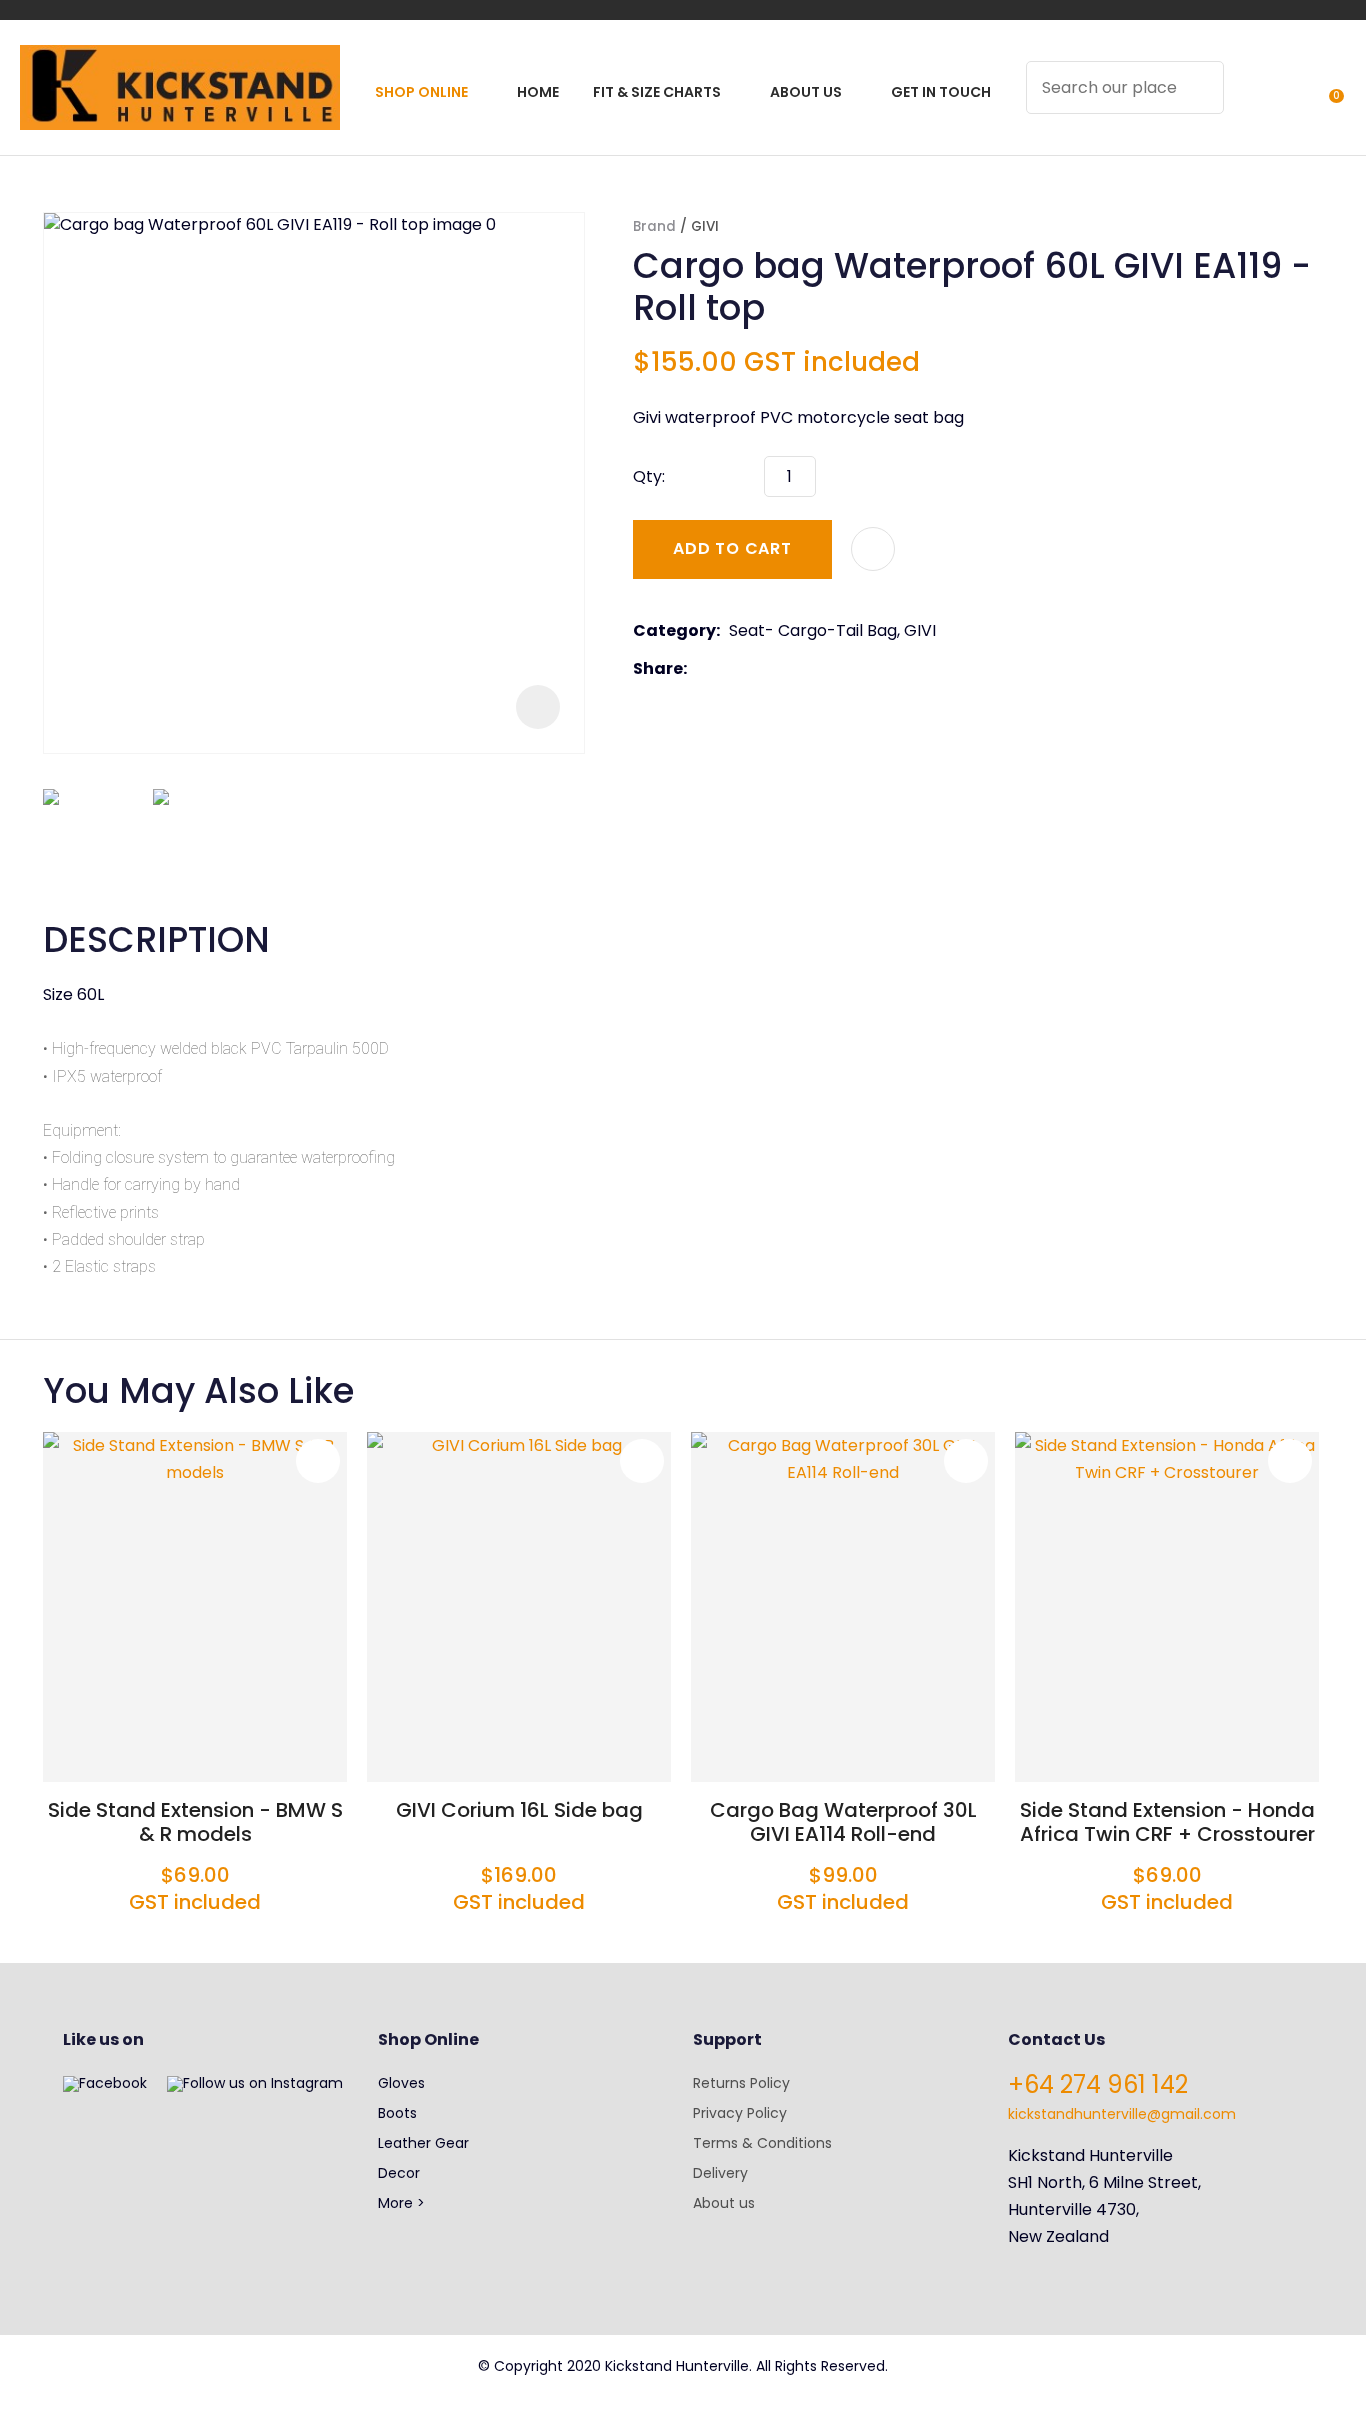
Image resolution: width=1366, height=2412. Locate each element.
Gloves (401, 2083)
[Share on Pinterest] (788, 669)
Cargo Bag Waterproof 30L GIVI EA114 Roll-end (843, 1822)
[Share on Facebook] (699, 668)
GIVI (705, 226)
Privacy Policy (740, 2113)
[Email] (757, 668)
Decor (399, 2173)
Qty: (649, 476)
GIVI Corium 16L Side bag (519, 1810)
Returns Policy (741, 2083)
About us (724, 2203)
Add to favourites (318, 1461)
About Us (806, 92)
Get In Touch (941, 92)
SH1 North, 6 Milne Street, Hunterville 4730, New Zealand (1104, 2209)
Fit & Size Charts (657, 92)
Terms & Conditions (762, 2143)
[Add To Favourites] (873, 549)
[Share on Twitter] (726, 669)
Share (658, 668)
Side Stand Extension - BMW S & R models (195, 1822)
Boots (397, 2113)
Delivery (720, 2173)
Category (674, 630)
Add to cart (732, 548)
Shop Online (421, 92)
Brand (654, 226)
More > (401, 2203)
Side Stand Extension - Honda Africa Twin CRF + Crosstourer (1167, 1822)
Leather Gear (423, 2143)
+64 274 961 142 (1098, 2084)
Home (538, 92)
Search (1200, 87)
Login (1250, 100)
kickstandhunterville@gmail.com (1122, 2114)
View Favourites (1287, 100)
